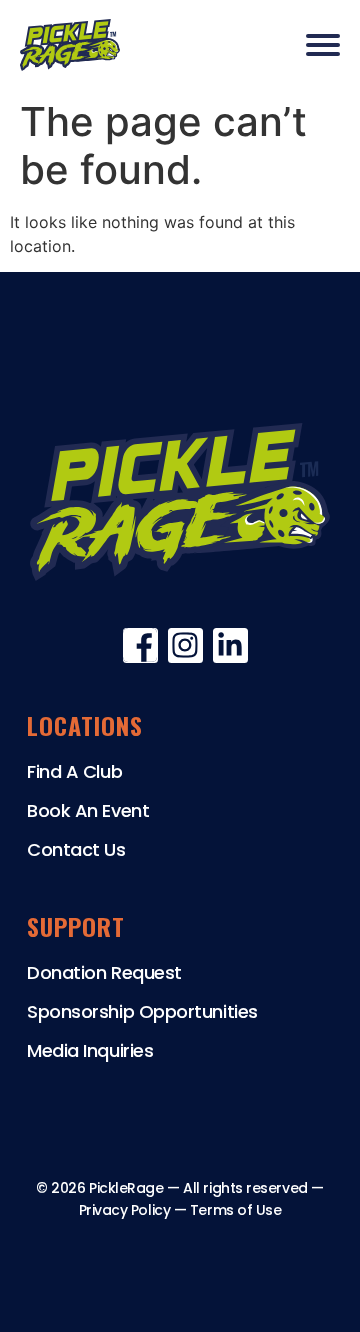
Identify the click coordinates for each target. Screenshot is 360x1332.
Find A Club (74, 771)
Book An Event (88, 810)
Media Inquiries (90, 1050)
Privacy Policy (125, 1210)
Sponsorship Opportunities (142, 1011)
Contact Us (76, 849)
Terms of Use (236, 1210)
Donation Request (104, 972)
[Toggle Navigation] (323, 45)
